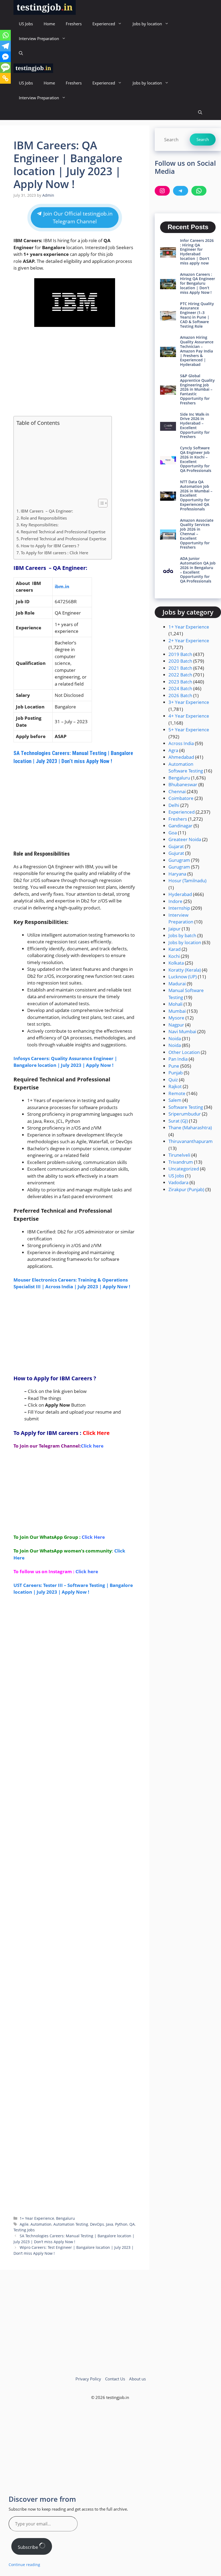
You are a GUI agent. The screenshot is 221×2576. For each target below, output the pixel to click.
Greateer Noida (185, 839)
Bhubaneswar (183, 784)
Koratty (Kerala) (185, 970)
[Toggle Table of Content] (100, 503)
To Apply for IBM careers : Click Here (54, 553)
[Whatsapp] (5, 35)
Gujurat (176, 853)
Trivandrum (181, 1162)
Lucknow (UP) (183, 977)
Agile (24, 2224)
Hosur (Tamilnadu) (187, 881)
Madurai (177, 984)
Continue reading (24, 2565)
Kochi (174, 956)
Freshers (74, 24)
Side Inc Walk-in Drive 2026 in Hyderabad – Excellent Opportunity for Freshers (195, 426)
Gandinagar (180, 826)
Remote (177, 1093)
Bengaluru (65, 2218)
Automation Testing (71, 2224)
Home (49, 24)
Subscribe (28, 2547)
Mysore (176, 1018)
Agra (173, 750)
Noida (175, 1038)
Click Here (96, 1433)
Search (203, 139)
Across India (181, 743)
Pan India (178, 1059)
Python (121, 2224)
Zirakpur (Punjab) (186, 1189)
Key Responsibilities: (40, 525)
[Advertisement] (75, 372)
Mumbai (177, 1011)
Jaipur (175, 929)
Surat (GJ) (178, 1121)
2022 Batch (180, 675)
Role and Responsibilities (44, 518)
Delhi (174, 805)
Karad (175, 949)
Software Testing (186, 1107)
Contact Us (115, 2379)
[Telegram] (5, 46)
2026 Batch (180, 695)
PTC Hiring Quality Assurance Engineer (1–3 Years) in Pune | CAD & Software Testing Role (197, 315)
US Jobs (26, 24)
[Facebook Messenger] (5, 57)
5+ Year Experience (189, 730)
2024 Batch (180, 688)
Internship (179, 908)
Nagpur (176, 1025)
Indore (175, 901)
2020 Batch (180, 661)
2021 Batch (180, 668)
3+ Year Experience (189, 702)
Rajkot (175, 1086)
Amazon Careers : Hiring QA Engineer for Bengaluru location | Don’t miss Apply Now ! (198, 283)
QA (132, 2224)
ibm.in (62, 586)
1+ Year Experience (37, 2218)
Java (110, 2224)
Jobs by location (147, 24)
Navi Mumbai (182, 1031)
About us (137, 2379)
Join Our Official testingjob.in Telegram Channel (77, 218)
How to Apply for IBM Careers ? (50, 546)
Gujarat (176, 846)
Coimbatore (181, 798)
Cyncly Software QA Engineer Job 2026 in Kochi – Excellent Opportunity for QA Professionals (196, 459)
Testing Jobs (24, 2230)
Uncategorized (184, 1169)
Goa (173, 833)
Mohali (175, 1004)
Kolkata (176, 963)
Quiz (173, 1080)
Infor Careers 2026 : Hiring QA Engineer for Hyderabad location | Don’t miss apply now (197, 252)
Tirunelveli (179, 1155)
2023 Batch (180, 682)
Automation (41, 2224)
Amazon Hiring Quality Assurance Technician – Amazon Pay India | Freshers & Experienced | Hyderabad (197, 351)
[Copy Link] (5, 78)
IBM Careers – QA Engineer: (47, 511)
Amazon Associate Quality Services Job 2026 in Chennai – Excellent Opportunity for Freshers (197, 534)
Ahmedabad (181, 757)
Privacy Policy (88, 2379)
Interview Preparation (39, 38)
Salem (175, 1100)
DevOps (97, 2224)
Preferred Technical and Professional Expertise (63, 539)
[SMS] (5, 68)
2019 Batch (180, 654)
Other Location (184, 1052)
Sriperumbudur (185, 1114)
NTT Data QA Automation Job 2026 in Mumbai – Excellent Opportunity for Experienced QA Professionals (196, 495)
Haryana (177, 874)
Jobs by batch (182, 935)
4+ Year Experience (189, 716)
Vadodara (178, 1182)
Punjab (176, 1073)
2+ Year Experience (189, 641)
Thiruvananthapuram (191, 1141)
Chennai (177, 791)
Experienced (104, 24)
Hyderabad (180, 894)
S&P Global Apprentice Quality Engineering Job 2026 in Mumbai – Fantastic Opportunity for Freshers (197, 389)
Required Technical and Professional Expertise (63, 532)
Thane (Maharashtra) (190, 1128)
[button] (21, 53)
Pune (174, 1066)
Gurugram (179, 860)
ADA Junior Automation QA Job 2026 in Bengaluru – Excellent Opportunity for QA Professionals (198, 570)
